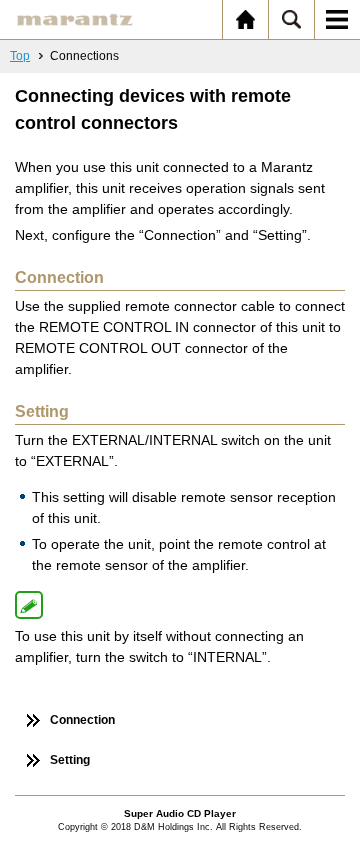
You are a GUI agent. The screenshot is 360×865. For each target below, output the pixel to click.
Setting (70, 760)
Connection (82, 720)
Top (20, 56)
